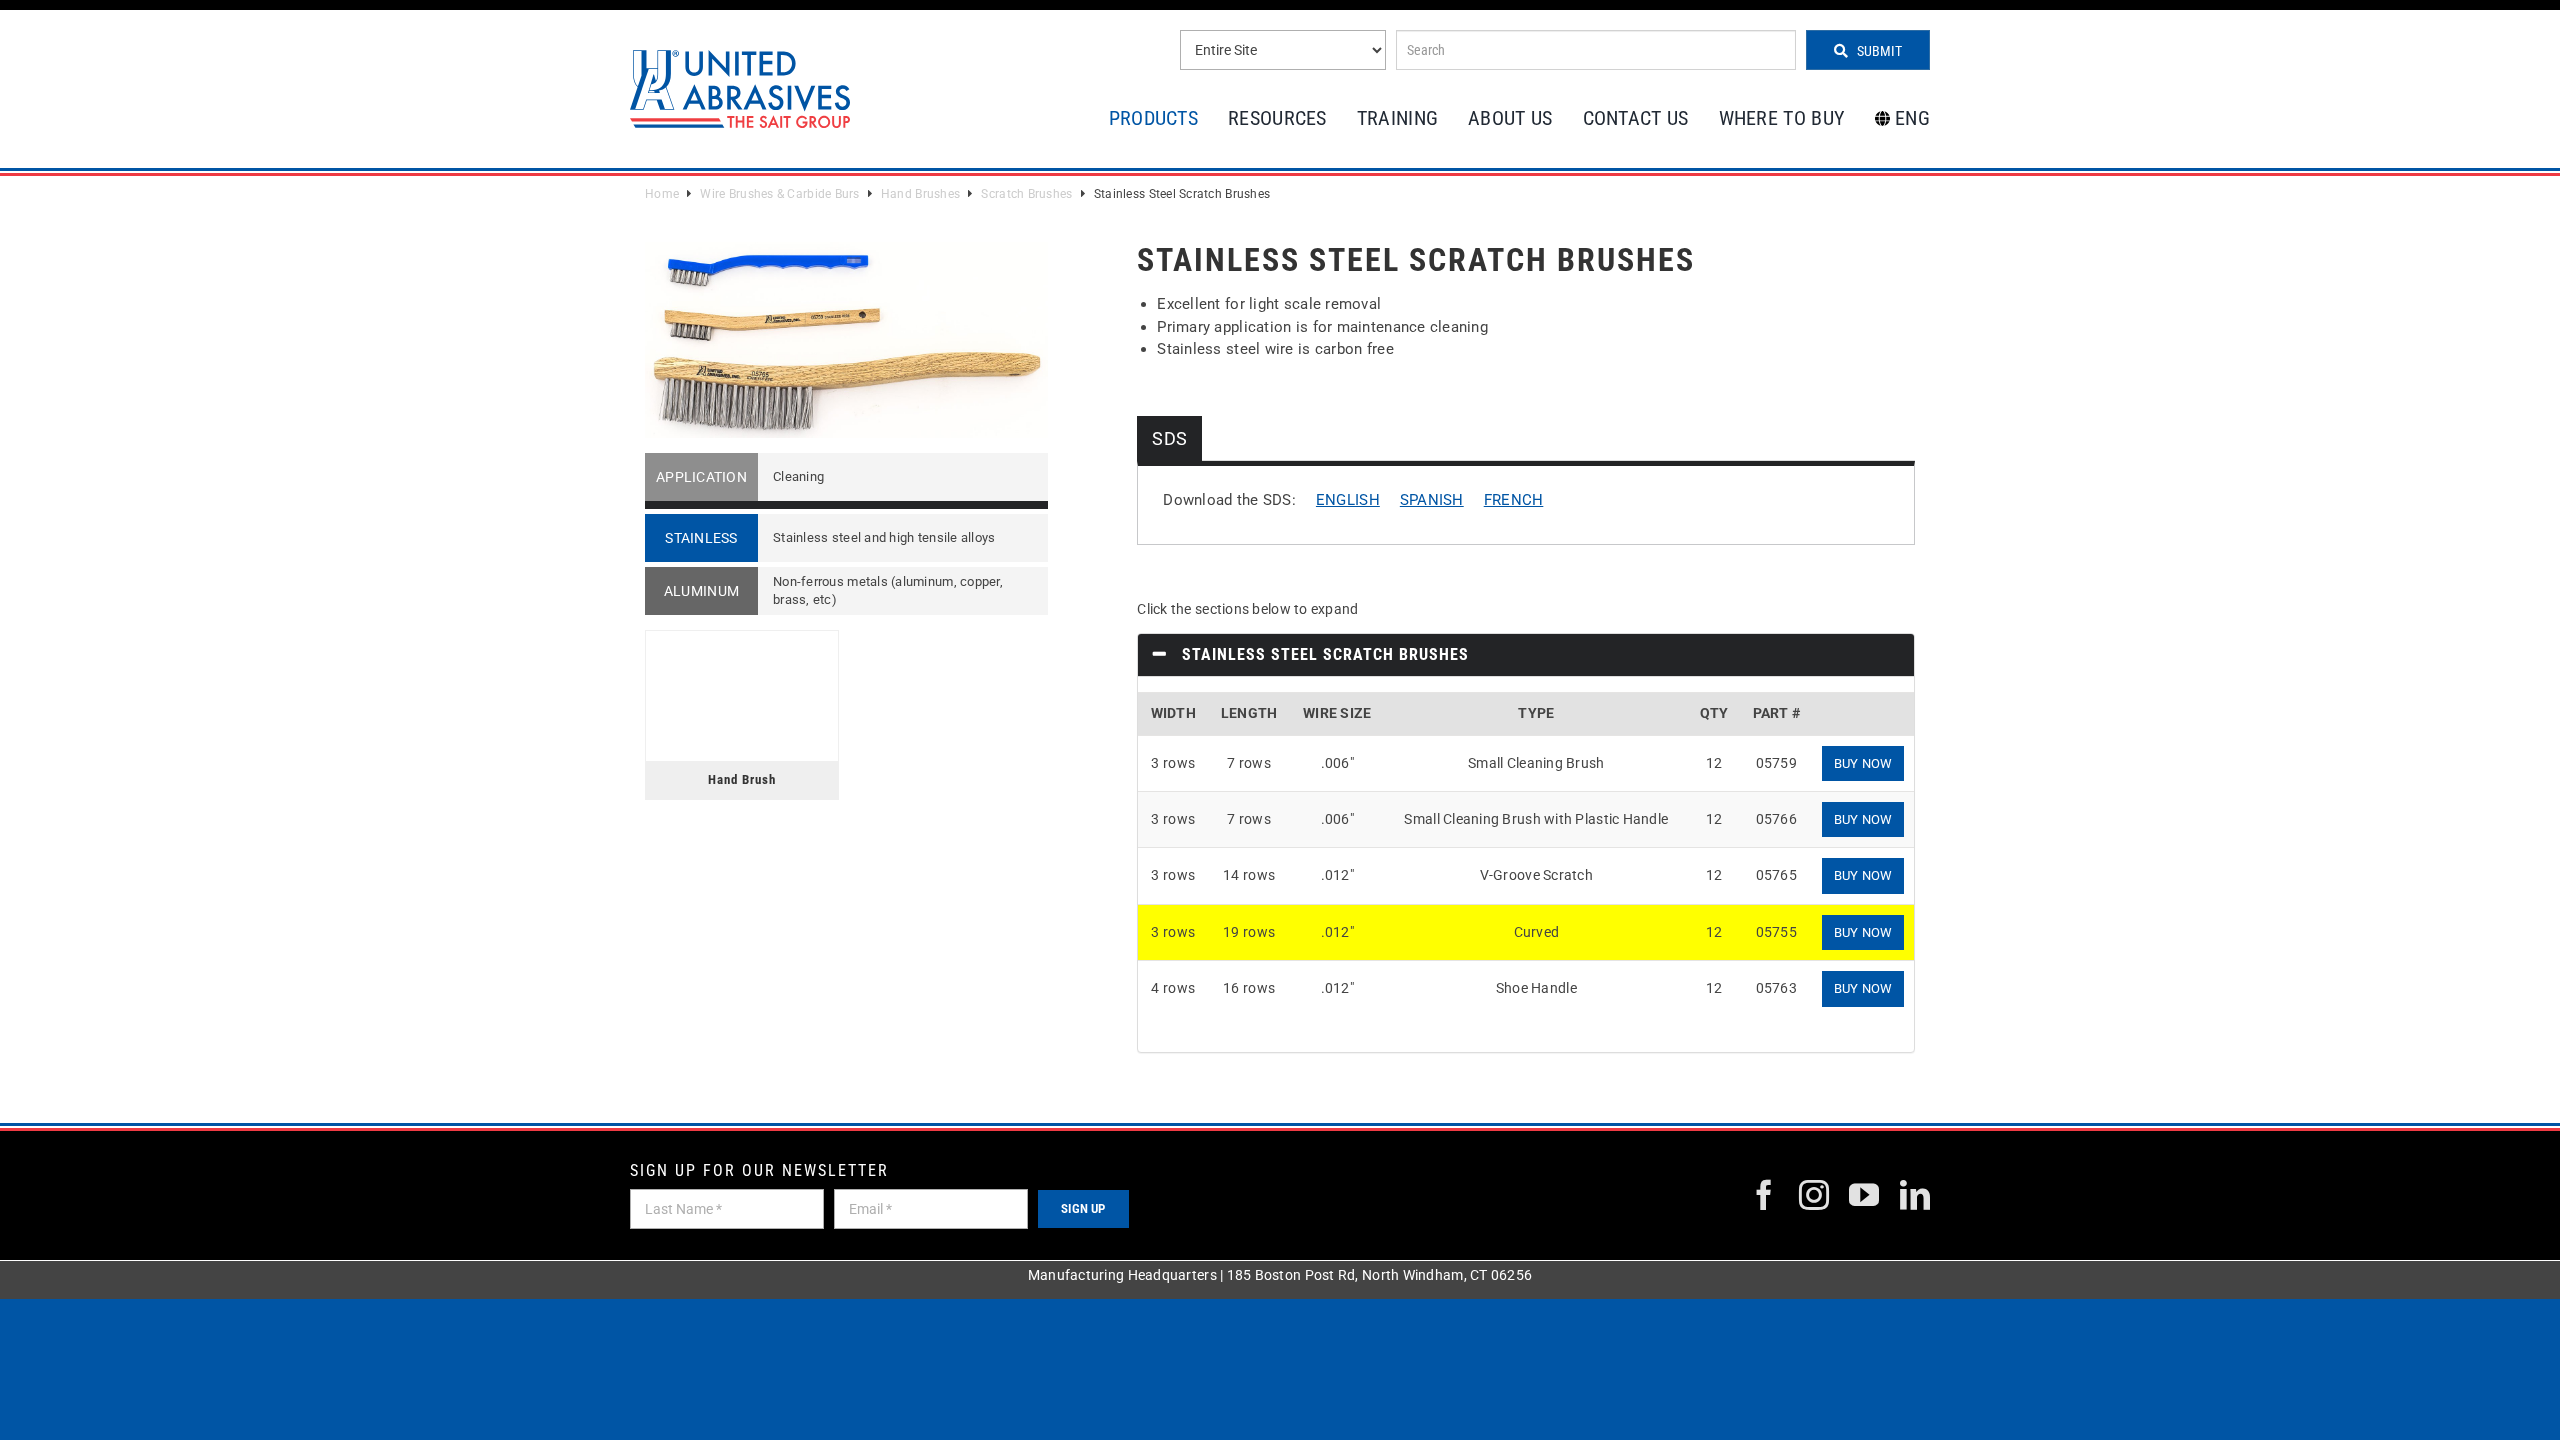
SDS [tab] (1169, 438)
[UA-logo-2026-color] (740, 88)
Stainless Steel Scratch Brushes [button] (1323, 654)
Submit (1878, 51)
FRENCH (1514, 500)
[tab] (1526, 655)
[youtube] (1864, 1195)
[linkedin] (1915, 1195)
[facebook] (1764, 1195)
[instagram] (1814, 1195)
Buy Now (1863, 763)
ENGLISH (1348, 500)
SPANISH (1432, 500)
